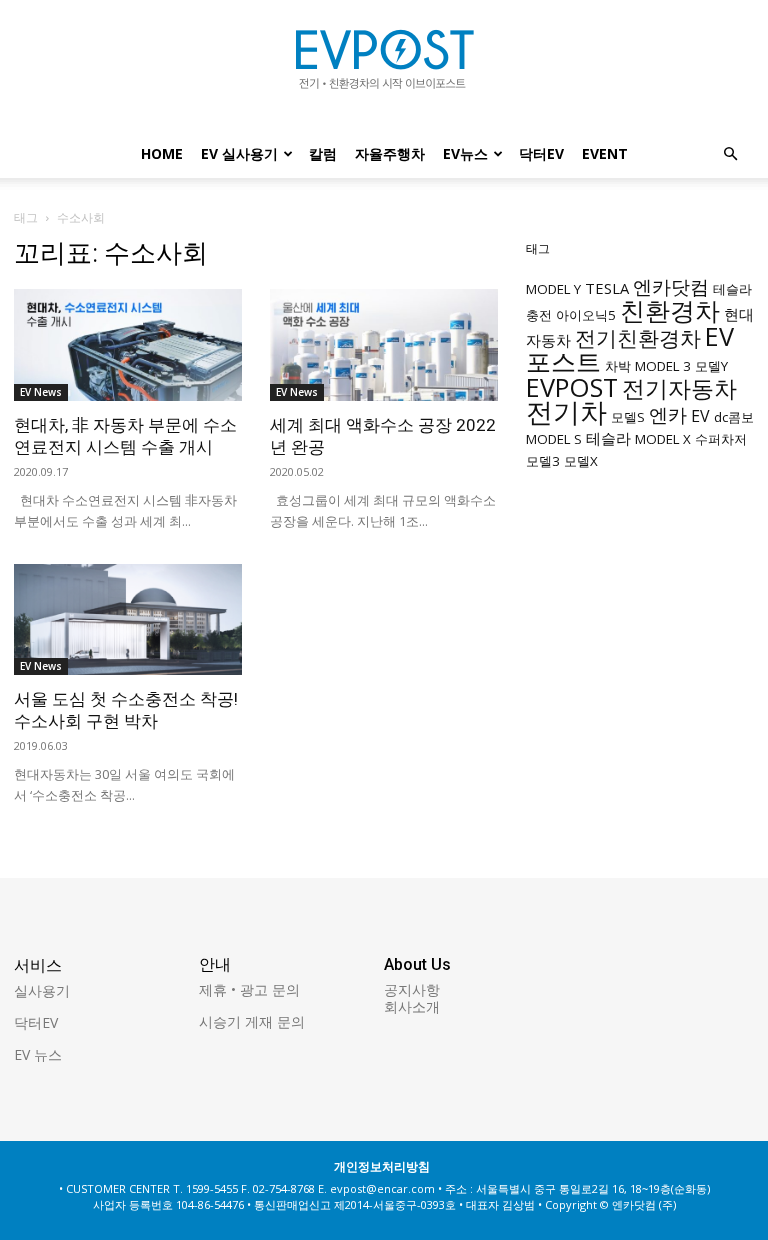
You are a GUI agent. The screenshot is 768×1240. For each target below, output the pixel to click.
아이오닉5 (586, 315)
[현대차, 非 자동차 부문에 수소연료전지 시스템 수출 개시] (128, 345)
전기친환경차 (638, 337)
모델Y (711, 366)
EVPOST (572, 387)
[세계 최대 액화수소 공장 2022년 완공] (384, 345)
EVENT (605, 153)
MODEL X (663, 439)
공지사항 (412, 989)
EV (700, 416)
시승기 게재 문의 (252, 1021)
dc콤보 (734, 417)
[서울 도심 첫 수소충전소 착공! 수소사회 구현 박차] (128, 620)
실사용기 (42, 990)
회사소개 (412, 1006)
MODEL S (554, 439)
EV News (41, 392)
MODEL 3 (663, 366)
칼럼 (323, 153)
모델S (628, 417)
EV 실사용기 (239, 153)
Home (162, 153)
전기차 (566, 412)
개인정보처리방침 (382, 1166)
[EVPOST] (384, 67)
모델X (581, 461)
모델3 (543, 461)
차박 (618, 366)
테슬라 (608, 438)
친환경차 (670, 310)
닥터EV (541, 153)
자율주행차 (390, 153)
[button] (730, 154)
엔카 (668, 414)
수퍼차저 (721, 439)
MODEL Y (553, 289)
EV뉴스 (465, 153)
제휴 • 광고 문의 (249, 989)
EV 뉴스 (38, 1054)
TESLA (607, 288)
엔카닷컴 (671, 286)
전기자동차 (679, 388)
